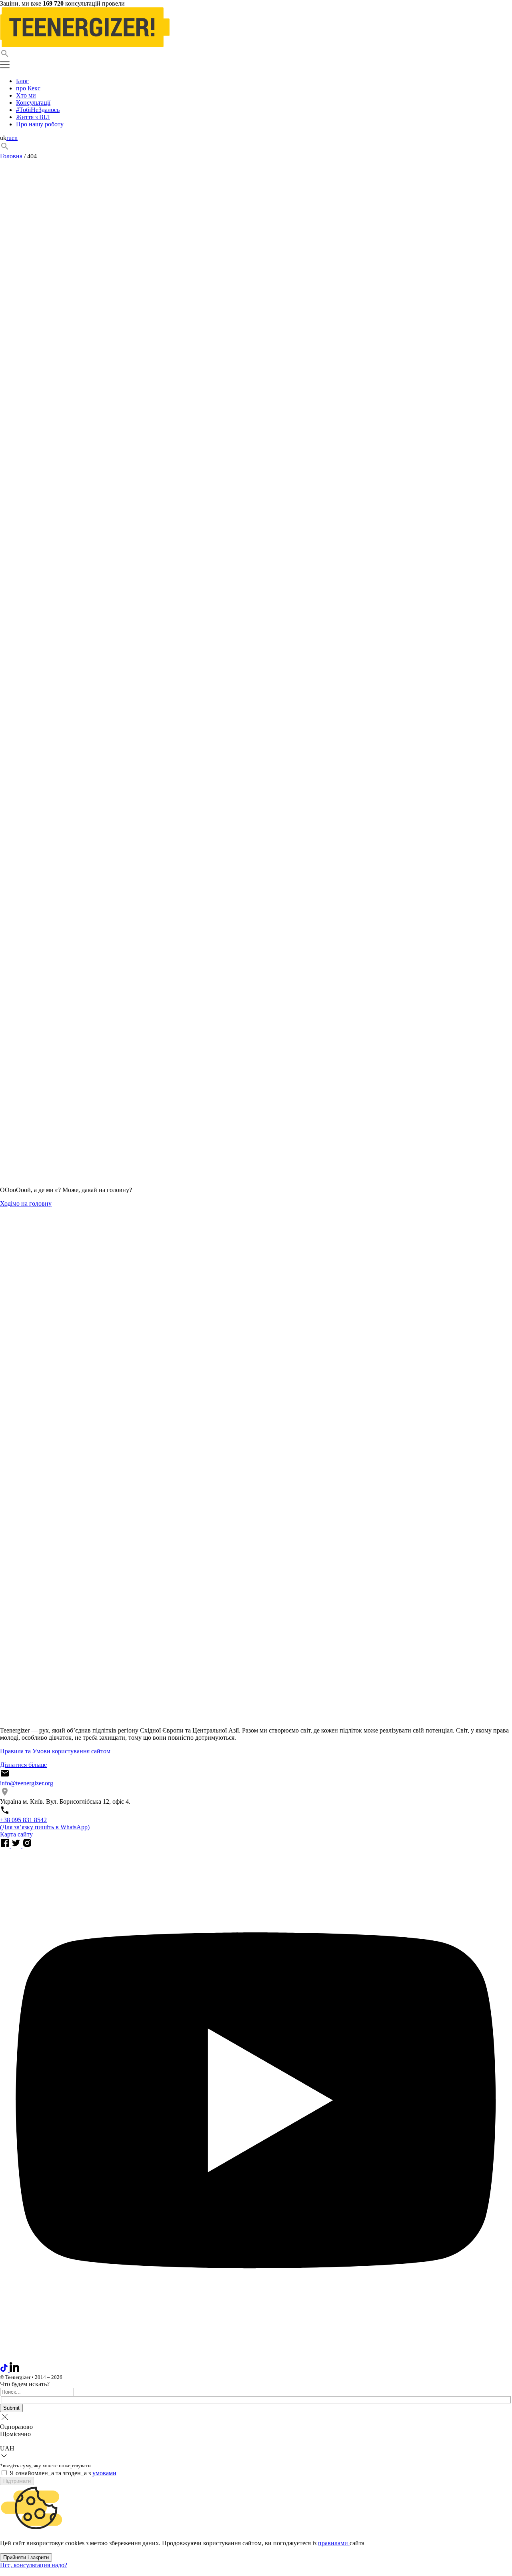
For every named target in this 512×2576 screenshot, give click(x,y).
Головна (11, 156)
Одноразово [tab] (16, 2427)
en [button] (15, 138)
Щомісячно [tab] (15, 2434)
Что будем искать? (25, 2384)
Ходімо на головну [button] (26, 1203)
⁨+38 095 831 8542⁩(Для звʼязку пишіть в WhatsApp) (45, 1823)
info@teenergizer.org (27, 1783)
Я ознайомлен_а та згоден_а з (63, 2473)
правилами (334, 2543)
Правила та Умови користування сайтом (55, 1751)
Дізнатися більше (23, 1765)
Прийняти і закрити (26, 2557)
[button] (256, 54)
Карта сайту (16, 1834)
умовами (104, 2473)
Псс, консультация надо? (34, 2565)
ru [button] (9, 138)
